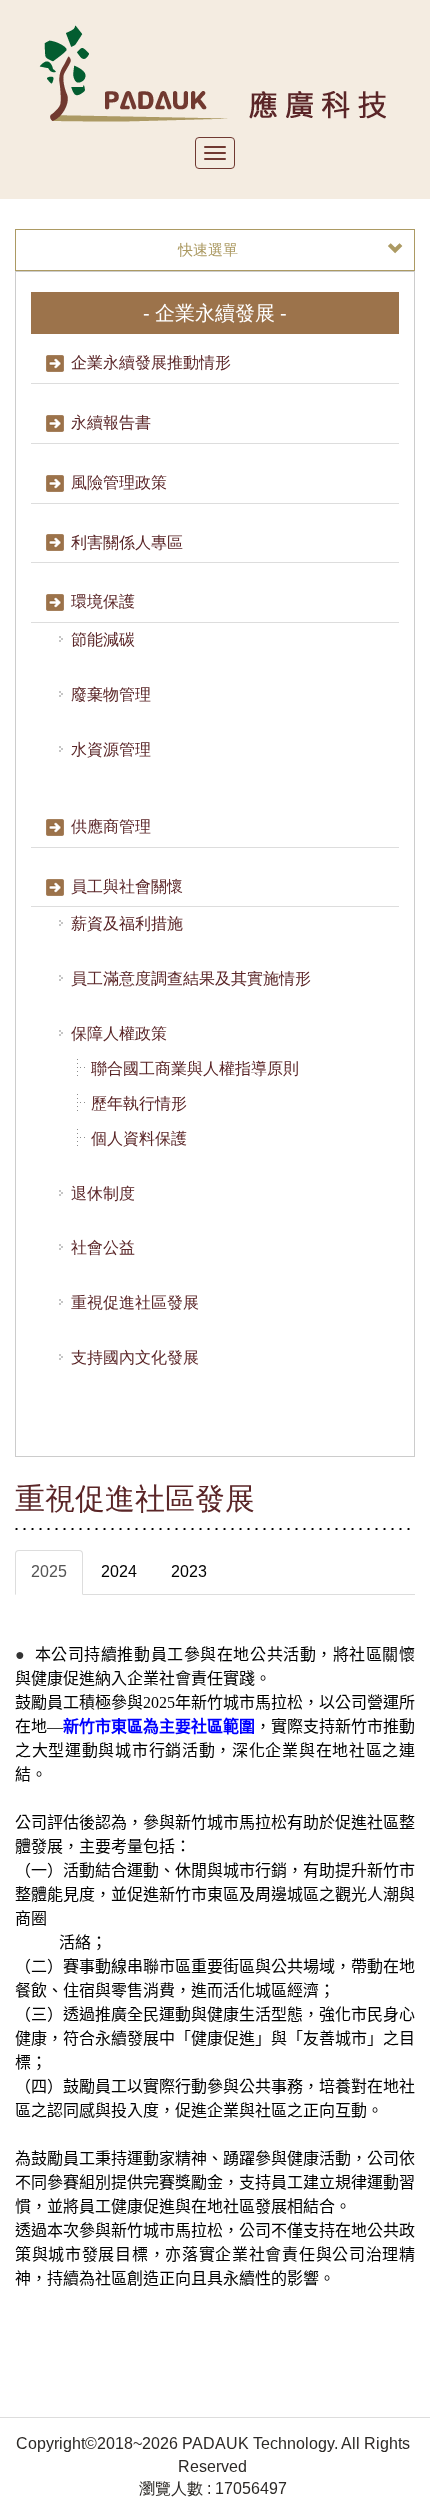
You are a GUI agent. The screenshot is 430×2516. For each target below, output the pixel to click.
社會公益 (103, 1247)
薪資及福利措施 (127, 923)
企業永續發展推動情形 (151, 362)
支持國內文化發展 (135, 1357)
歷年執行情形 (139, 1103)
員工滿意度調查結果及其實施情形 (191, 978)
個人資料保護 (139, 1138)
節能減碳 (103, 639)
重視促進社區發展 (135, 1302)
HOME (215, 72)
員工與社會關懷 (127, 886)
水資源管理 (111, 749)
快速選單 (208, 249)
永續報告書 (111, 422)
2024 (119, 1571)
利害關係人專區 (127, 542)
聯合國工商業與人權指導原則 (195, 1068)
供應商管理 (111, 826)
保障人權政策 (119, 1033)
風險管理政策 (119, 482)
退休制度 (103, 1193)
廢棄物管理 (111, 694)
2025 (49, 1571)
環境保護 (103, 601)
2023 (189, 1571)
